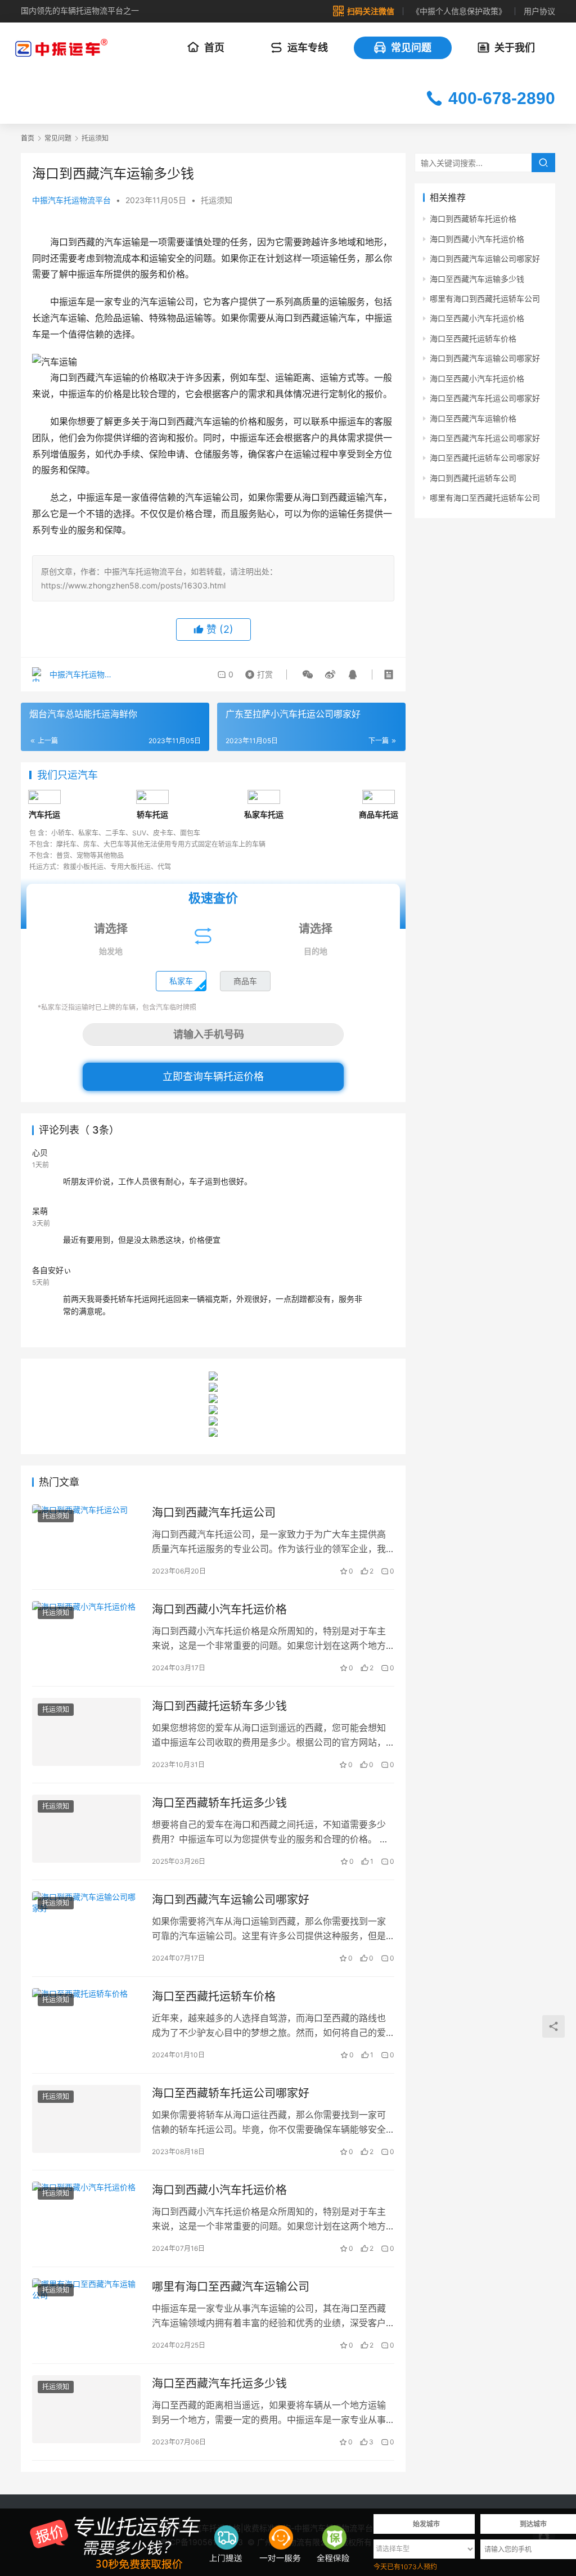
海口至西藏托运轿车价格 (214, 1997)
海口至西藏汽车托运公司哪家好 (485, 398)
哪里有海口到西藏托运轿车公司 (485, 298)
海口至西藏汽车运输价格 (473, 418)
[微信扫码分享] (308, 675)
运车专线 (308, 48)
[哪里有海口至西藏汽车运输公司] (86, 2312)
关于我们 (515, 48)
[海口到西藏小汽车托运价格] (86, 1635)
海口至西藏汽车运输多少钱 (477, 279)
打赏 (258, 672)
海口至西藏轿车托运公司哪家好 (231, 2093)
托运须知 (217, 200)
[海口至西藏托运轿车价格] (86, 2022)
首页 (214, 48)
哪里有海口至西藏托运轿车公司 (485, 498)
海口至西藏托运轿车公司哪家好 (485, 458)
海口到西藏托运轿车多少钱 (219, 1706)
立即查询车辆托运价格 (213, 1076)
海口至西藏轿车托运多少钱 (219, 1803)
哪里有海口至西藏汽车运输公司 (231, 2287)
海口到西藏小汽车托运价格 (219, 1610)
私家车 (181, 981)
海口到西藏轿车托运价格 (473, 219)
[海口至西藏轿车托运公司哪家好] (86, 2119)
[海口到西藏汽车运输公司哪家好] (86, 1925)
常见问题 (411, 48)
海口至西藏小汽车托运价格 (477, 318)
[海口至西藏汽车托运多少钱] (86, 2409)
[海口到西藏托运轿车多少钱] (86, 1732)
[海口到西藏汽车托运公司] (86, 1538)
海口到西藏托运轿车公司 (473, 478)
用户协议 (539, 11)
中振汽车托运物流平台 (71, 200)
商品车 (245, 981)
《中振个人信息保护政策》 (459, 11)
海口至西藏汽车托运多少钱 (219, 2384)
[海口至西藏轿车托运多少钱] (86, 1829)
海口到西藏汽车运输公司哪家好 (231, 1900)
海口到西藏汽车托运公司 (214, 1513)
